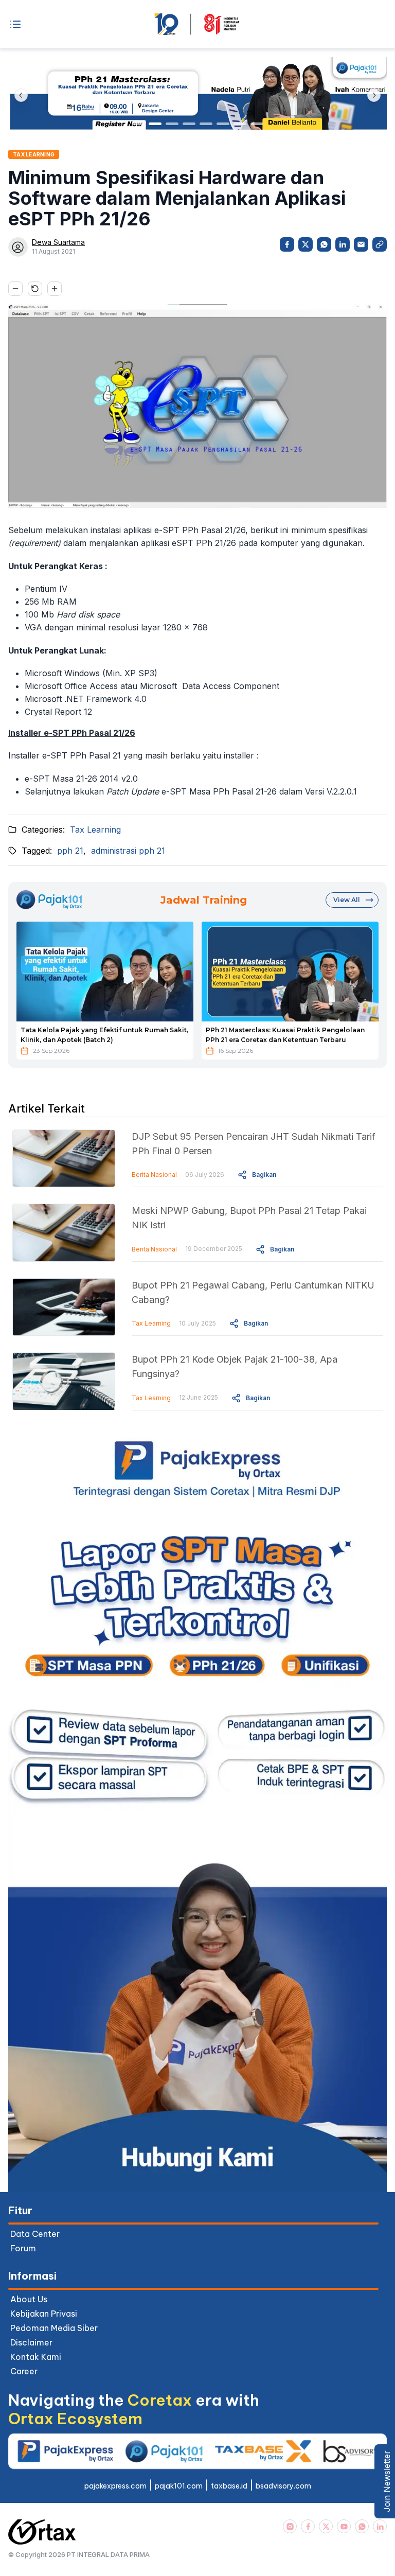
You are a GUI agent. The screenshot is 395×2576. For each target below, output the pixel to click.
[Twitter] (326, 2526)
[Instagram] (290, 2526)
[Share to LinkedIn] (343, 244)
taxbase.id (229, 2486)
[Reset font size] (35, 289)
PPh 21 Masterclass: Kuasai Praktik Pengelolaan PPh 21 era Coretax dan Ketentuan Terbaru (285, 1035)
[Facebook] (308, 2526)
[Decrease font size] (15, 289)
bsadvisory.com (283, 2486)
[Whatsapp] (362, 2526)
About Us (29, 2299)
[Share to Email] (361, 244)
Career (24, 2371)
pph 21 (70, 851)
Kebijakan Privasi (44, 2314)
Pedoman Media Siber (54, 2328)
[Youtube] (344, 2526)
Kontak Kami (36, 2357)
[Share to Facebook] (287, 244)
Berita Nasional (154, 1175)
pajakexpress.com (115, 2486)
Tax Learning (95, 830)
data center (35, 2234)
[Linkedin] (380, 2526)
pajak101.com (179, 2486)
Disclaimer (31, 2342)
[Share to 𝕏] (306, 244)
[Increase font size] (55, 289)
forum (23, 2248)
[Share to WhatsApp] (324, 244)
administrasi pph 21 (128, 851)
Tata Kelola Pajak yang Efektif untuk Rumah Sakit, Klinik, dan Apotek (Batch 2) (104, 1035)
